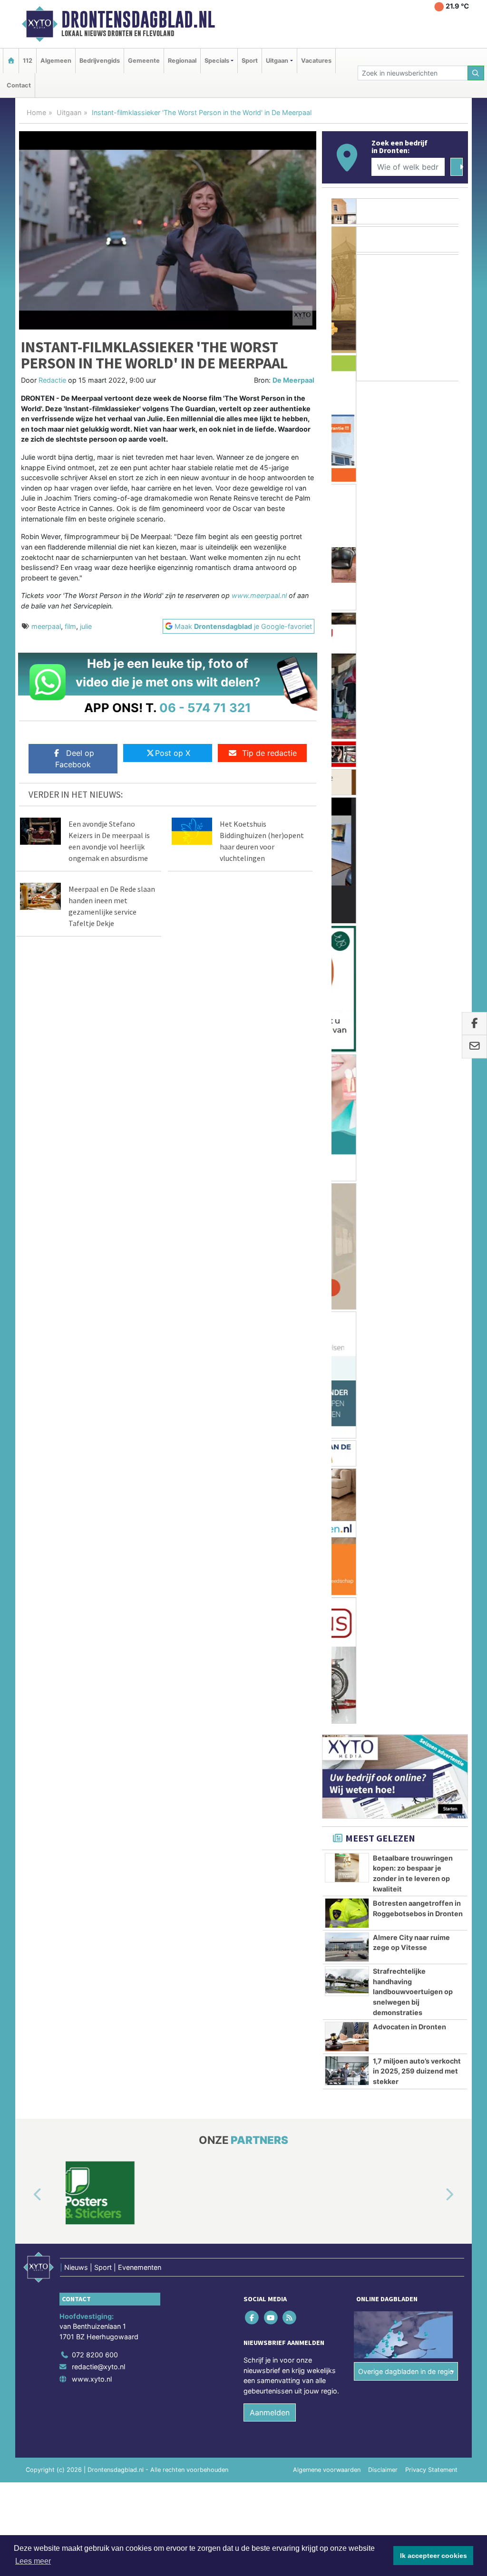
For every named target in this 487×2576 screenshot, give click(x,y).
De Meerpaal (293, 380)
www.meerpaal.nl (259, 595)
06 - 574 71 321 (205, 708)
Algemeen (56, 61)
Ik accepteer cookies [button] (433, 2556)
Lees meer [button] (33, 2561)
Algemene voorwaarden (327, 1432)
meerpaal (46, 626)
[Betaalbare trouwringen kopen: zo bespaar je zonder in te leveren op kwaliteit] (347, 830)
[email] (474, 1047)
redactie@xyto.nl (98, 1329)
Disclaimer (383, 1432)
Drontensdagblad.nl (138, 19)
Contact (19, 85)
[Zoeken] (476, 73)
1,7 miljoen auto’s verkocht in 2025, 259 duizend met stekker (417, 1033)
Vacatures (316, 61)
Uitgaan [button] (277, 61)
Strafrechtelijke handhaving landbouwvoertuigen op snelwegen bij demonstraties (413, 954)
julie (86, 626)
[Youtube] (271, 1279)
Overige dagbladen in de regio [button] (406, 1334)
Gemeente (144, 61)
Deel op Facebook (75, 759)
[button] (27, 1157)
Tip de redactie (269, 753)
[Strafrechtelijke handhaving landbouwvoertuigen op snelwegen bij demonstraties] (347, 943)
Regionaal (182, 61)
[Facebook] (253, 1279)
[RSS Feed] (290, 1279)
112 (28, 61)
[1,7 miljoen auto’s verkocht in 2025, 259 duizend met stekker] (347, 1033)
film (70, 626)
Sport (250, 61)
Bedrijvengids (100, 61)
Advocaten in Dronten (409, 989)
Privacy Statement (431, 1432)
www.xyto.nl (92, 1341)
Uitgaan (69, 112)
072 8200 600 (95, 1317)
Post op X (173, 753)
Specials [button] (217, 61)
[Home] (11, 61)
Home (36, 112)
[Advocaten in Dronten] (347, 999)
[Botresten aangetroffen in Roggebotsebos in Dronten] (347, 875)
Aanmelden (270, 1375)
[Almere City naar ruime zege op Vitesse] (347, 909)
